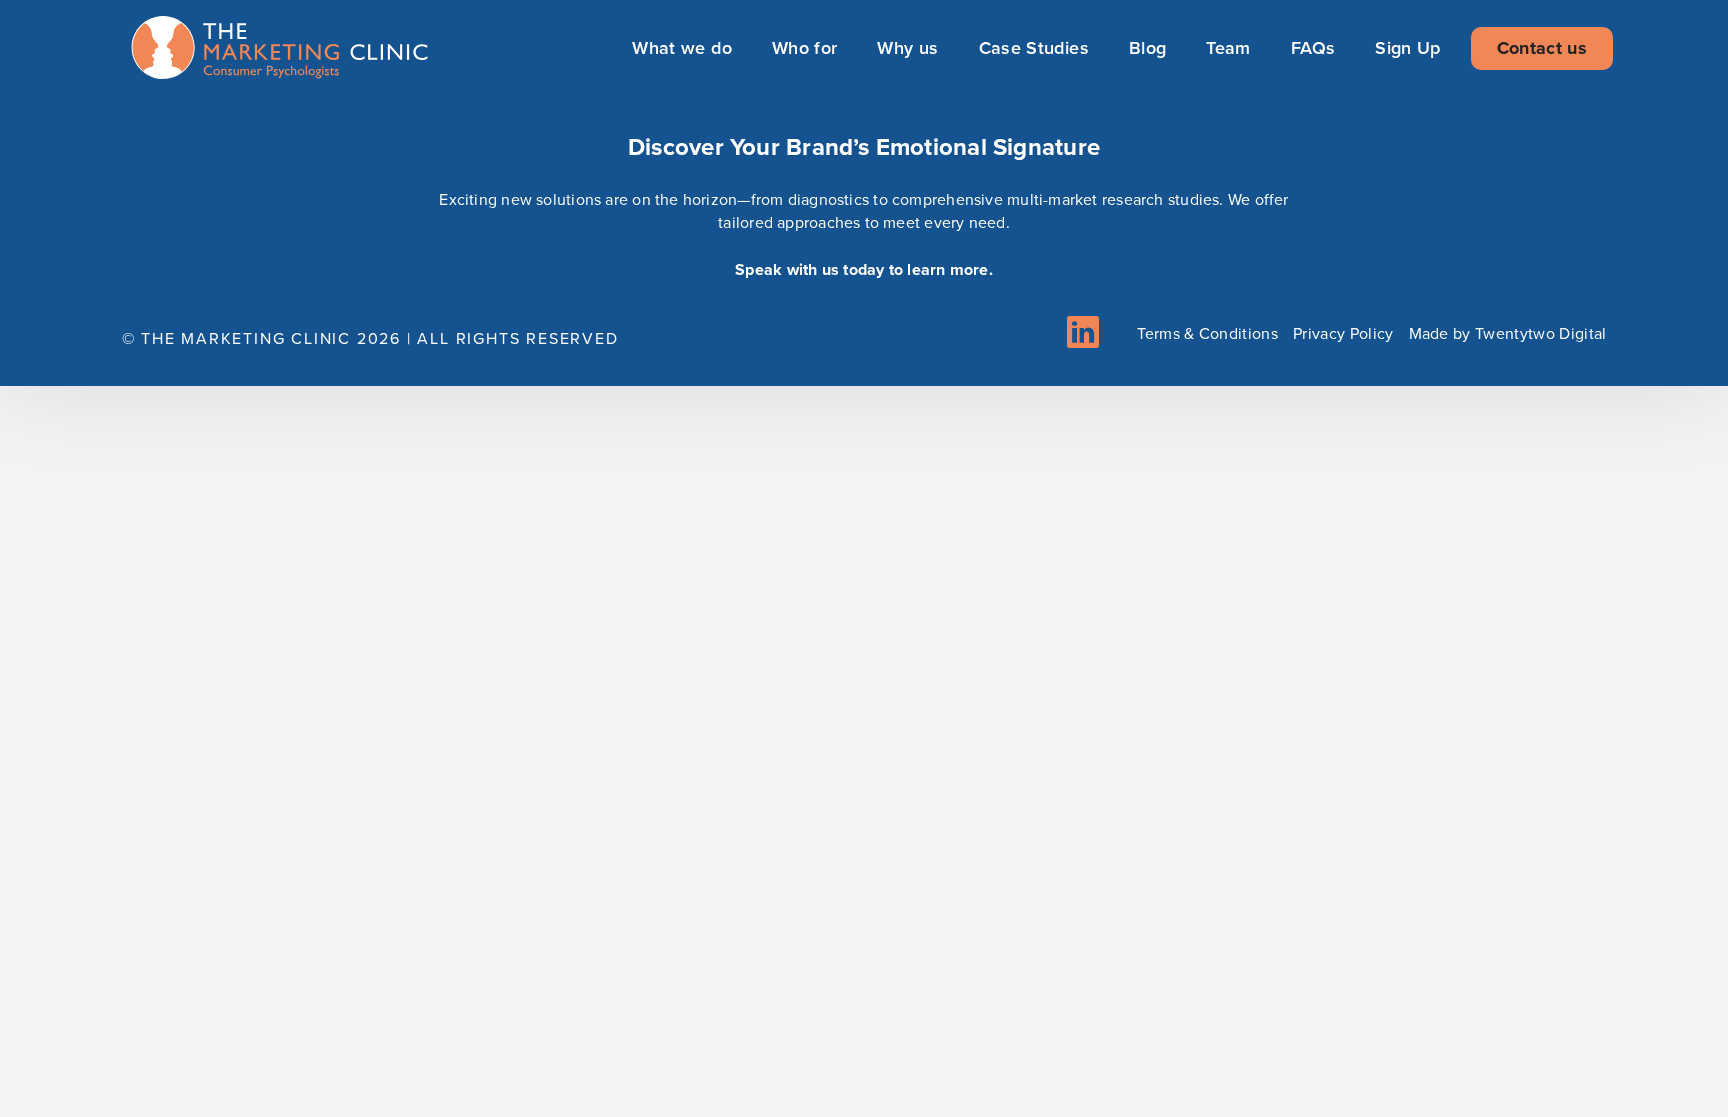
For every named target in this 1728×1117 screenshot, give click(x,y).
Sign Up (1408, 48)
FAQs (1313, 48)
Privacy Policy (1343, 333)
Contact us (1542, 48)
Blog (1147, 48)
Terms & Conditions (1207, 333)
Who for (805, 48)
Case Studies (1034, 48)
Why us (907, 48)
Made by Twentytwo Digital (1508, 333)
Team (1228, 48)
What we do (682, 48)
